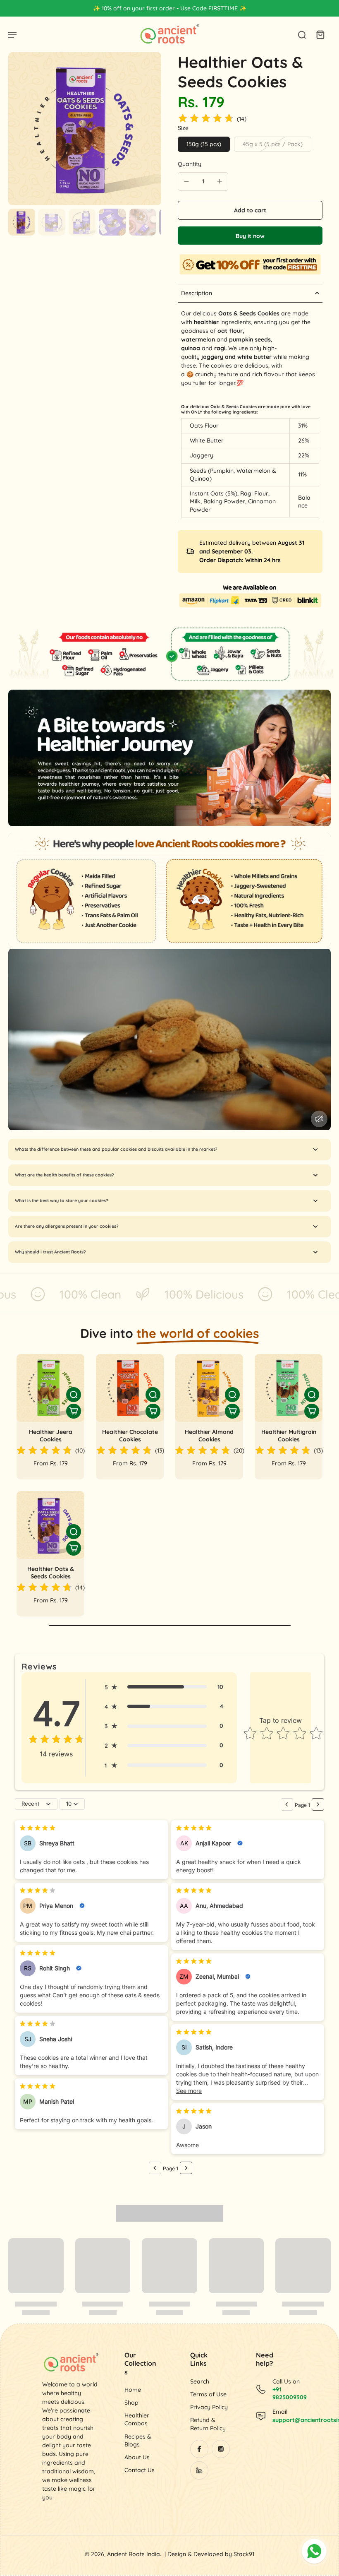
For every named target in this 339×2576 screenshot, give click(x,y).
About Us (137, 2457)
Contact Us (140, 2470)
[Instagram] (221, 2449)
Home (133, 2390)
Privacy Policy (209, 2407)
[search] (302, 34)
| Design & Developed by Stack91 (209, 2554)
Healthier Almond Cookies (209, 1436)
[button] (250, 210)
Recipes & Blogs (138, 2440)
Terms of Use (208, 2394)
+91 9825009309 (290, 2393)
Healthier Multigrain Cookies (289, 1436)
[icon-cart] (320, 34)
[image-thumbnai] (22, 222)
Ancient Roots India (134, 2554)
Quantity (190, 164)
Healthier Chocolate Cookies (130, 1436)
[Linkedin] (199, 2470)
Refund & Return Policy (208, 2424)
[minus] (186, 181)
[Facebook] (199, 2449)
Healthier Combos (137, 2419)
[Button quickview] (74, 1395)
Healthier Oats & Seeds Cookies (51, 1573)
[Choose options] (74, 1411)
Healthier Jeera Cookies (51, 1436)
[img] (206, 119)
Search (200, 2381)
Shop (131, 2403)
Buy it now (250, 236)
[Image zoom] (85, 129)
